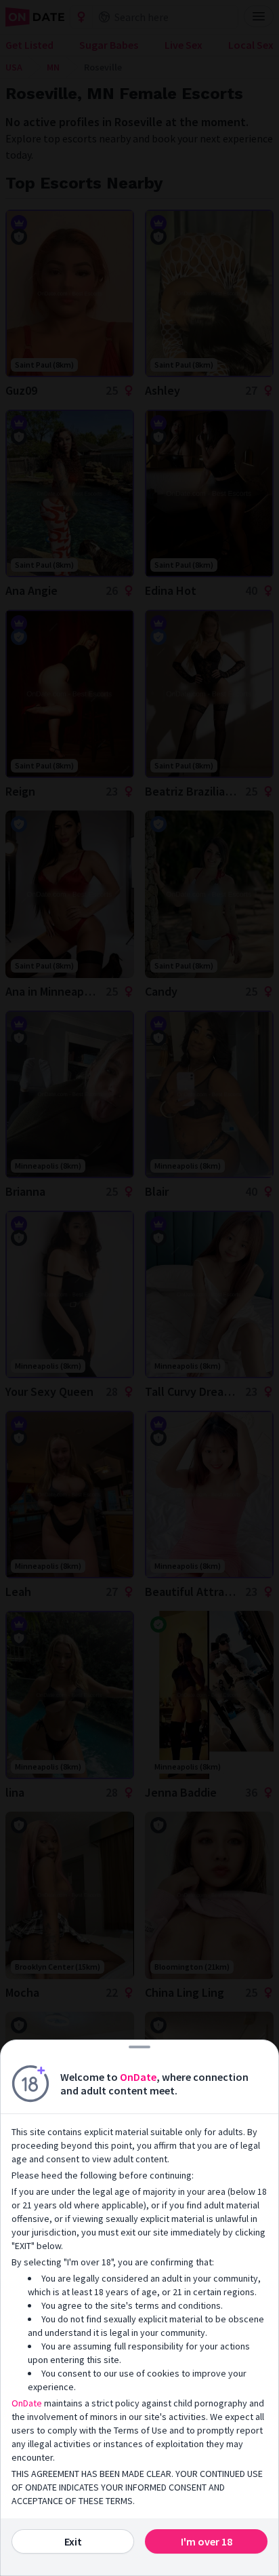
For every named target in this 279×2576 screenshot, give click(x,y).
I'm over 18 (207, 2541)
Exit (73, 2541)
